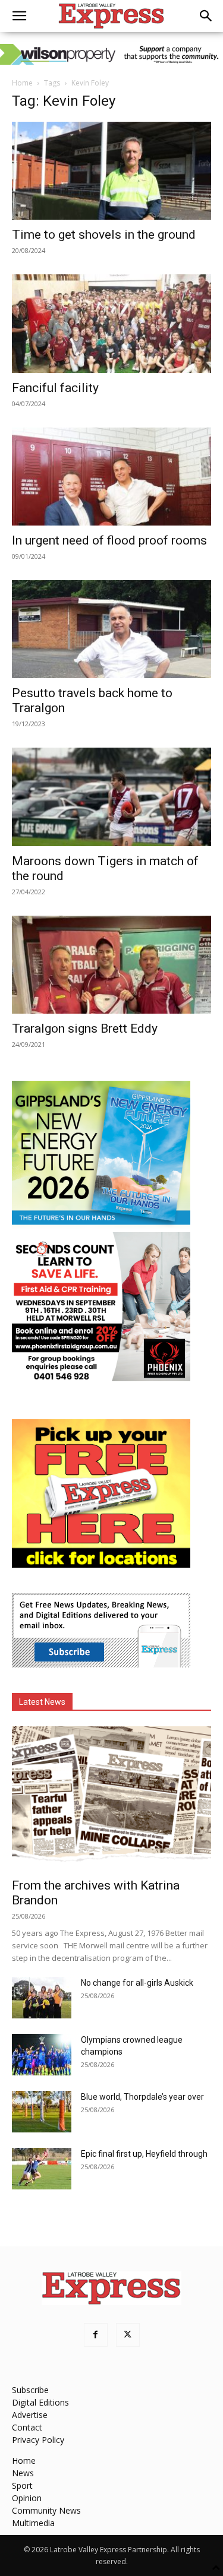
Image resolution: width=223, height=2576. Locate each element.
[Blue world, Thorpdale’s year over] (42, 2112)
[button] (19, 16)
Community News (46, 2510)
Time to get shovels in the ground (104, 235)
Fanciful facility (55, 388)
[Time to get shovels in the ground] (111, 171)
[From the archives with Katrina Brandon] (111, 1798)
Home (22, 83)
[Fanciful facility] (111, 323)
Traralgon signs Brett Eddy (85, 1028)
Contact (27, 2427)
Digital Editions (40, 2402)
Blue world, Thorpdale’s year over (142, 2097)
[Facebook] (96, 2335)
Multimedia (33, 2523)
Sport (22, 2485)
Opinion (27, 2498)
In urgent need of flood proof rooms (109, 540)
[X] (128, 2335)
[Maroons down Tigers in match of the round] (111, 797)
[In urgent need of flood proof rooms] (111, 477)
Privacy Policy (38, 2440)
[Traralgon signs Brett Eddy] (111, 965)
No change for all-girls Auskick (137, 1983)
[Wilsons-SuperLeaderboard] (111, 54)
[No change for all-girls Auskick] (42, 1998)
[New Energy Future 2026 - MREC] (101, 1226)
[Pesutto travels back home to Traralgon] (111, 629)
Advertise (30, 2415)
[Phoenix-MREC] (101, 1378)
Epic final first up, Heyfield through (144, 2154)
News (23, 2473)
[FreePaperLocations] (101, 1564)
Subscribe (30, 2390)
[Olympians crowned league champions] (42, 2055)
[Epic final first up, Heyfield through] (42, 2169)
